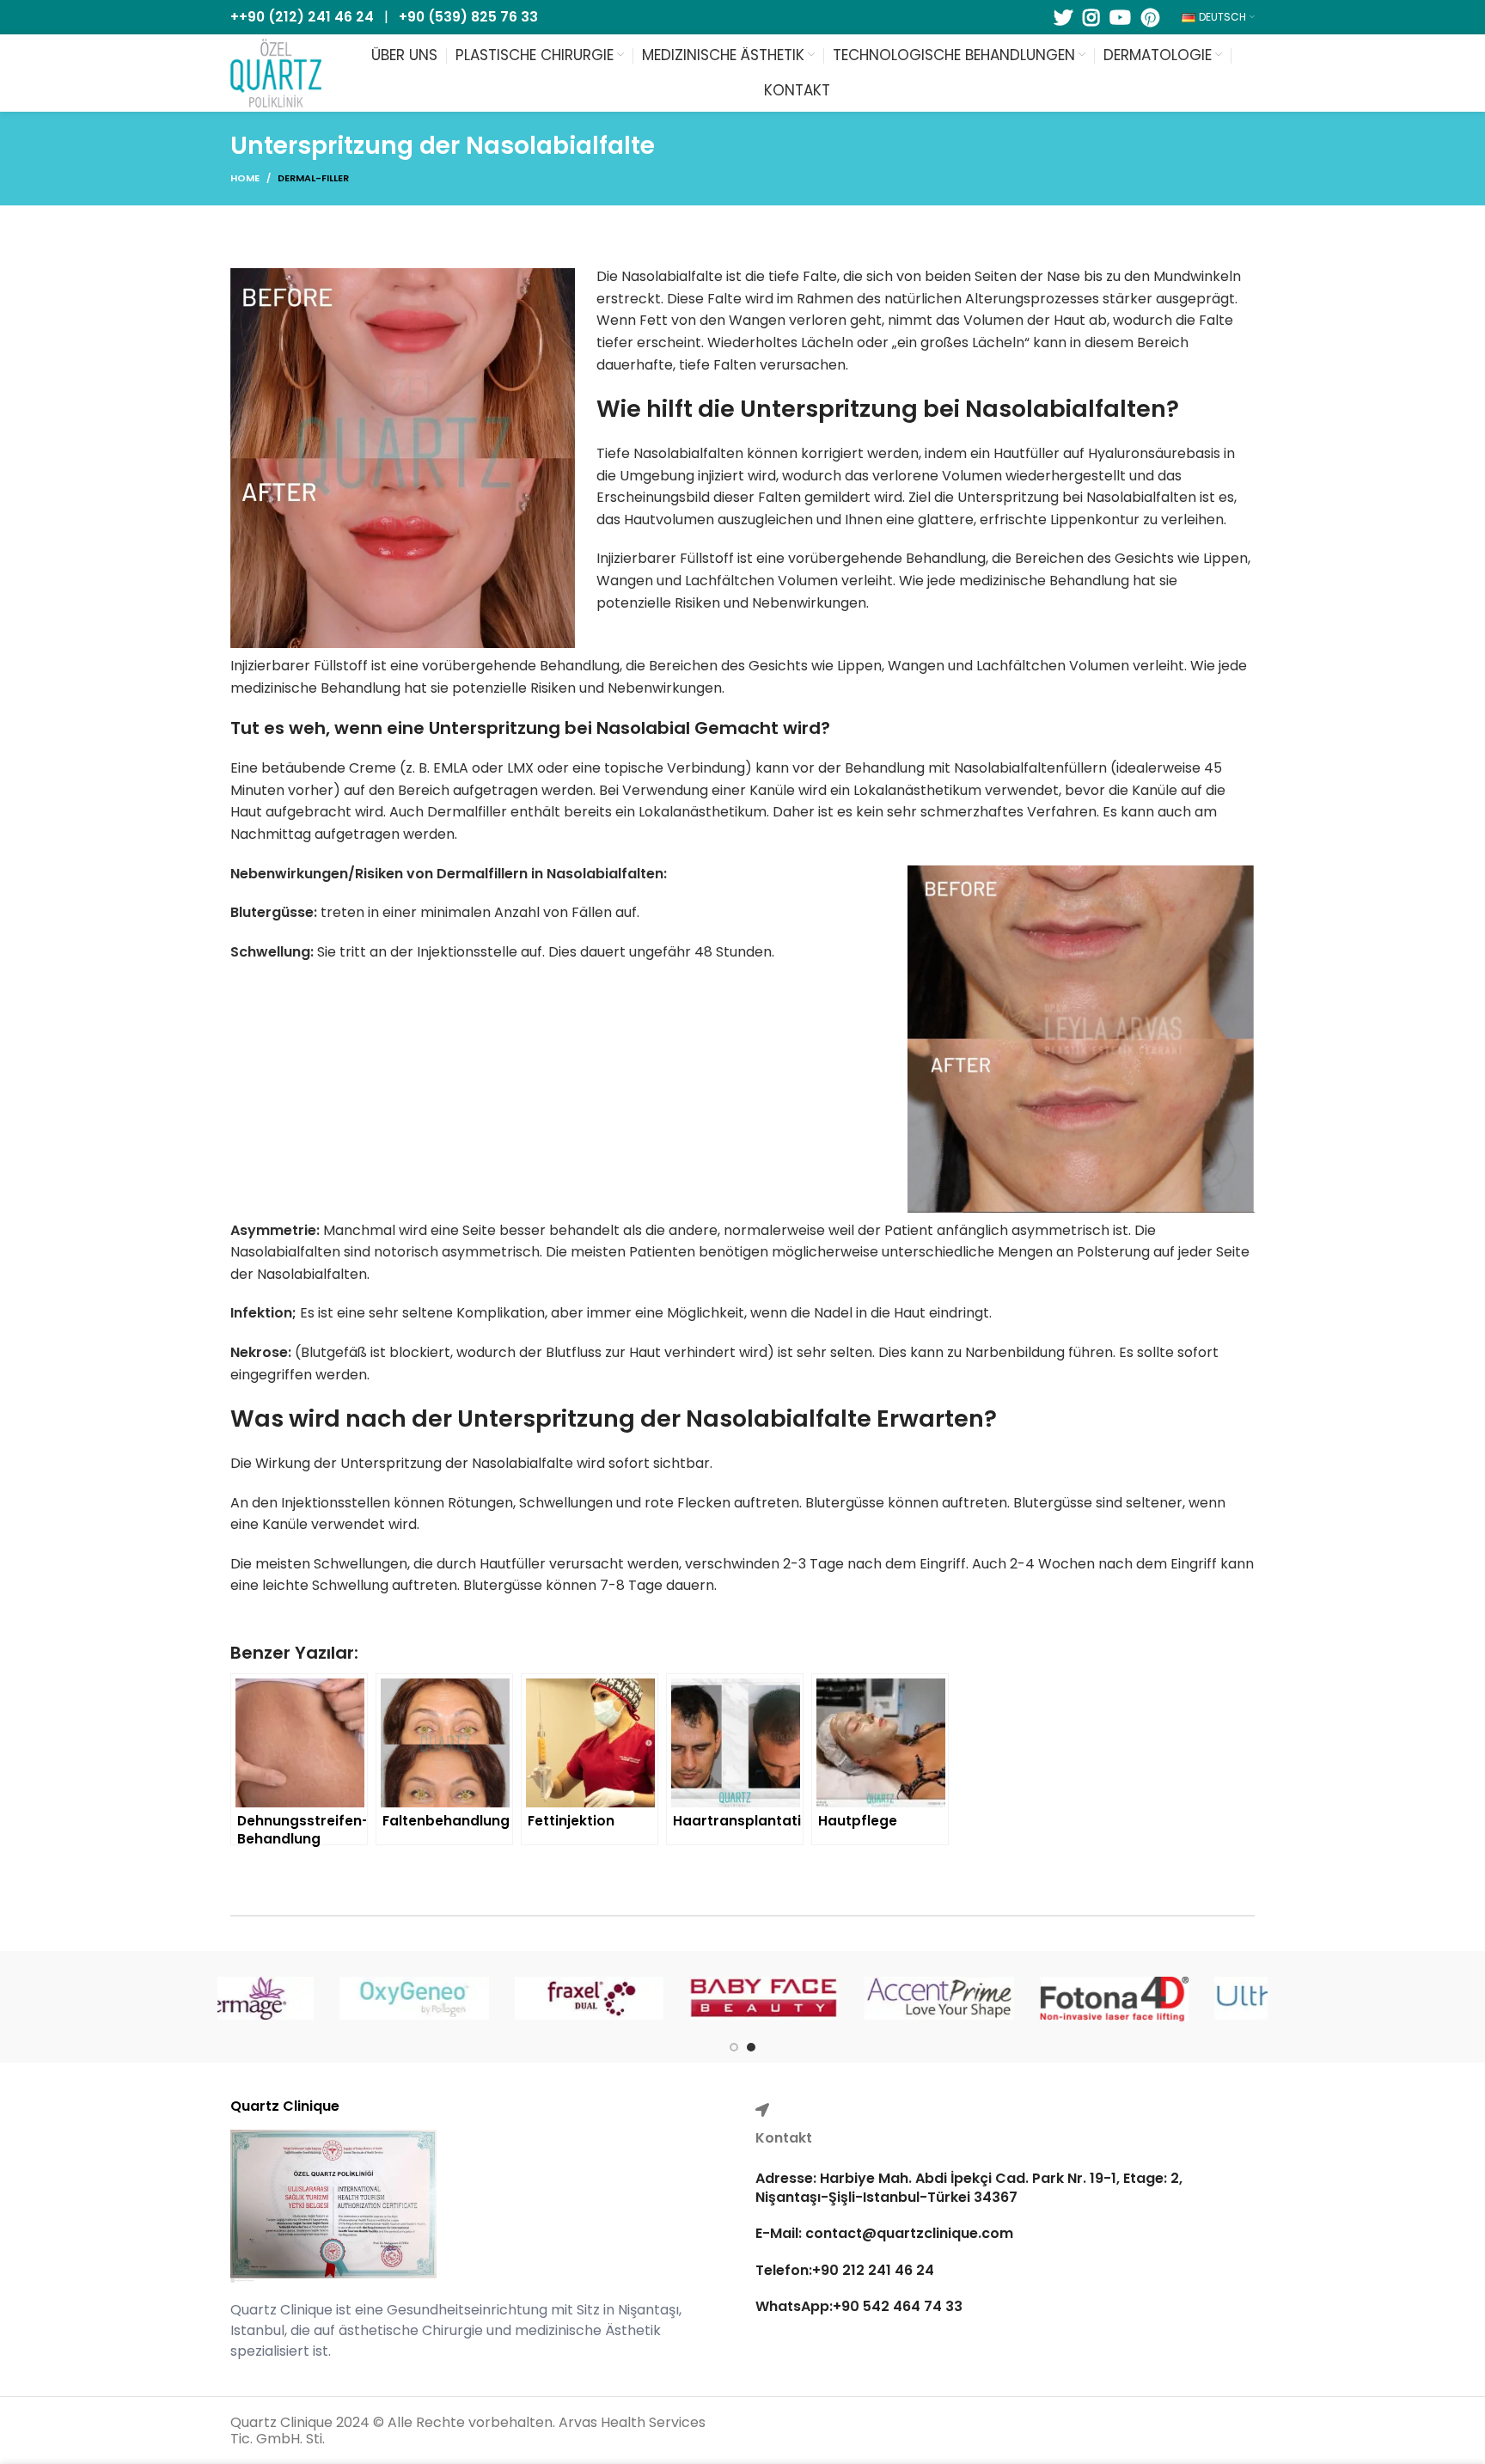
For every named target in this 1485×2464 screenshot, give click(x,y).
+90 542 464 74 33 (898, 2306)
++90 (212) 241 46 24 (302, 17)
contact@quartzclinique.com (907, 2233)
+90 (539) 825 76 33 (468, 17)
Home (245, 178)
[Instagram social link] (1091, 17)
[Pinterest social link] (1150, 17)
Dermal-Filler (313, 178)
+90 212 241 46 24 (873, 2270)
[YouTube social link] (1120, 17)
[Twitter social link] (1063, 17)
